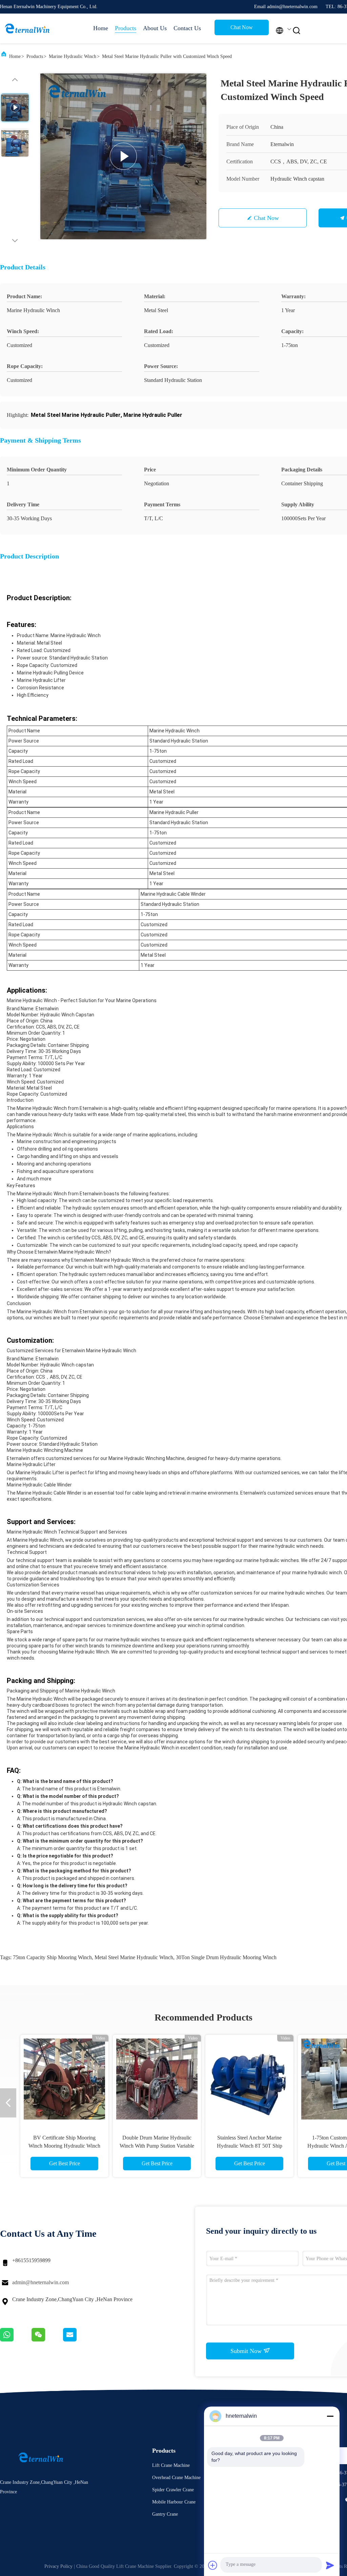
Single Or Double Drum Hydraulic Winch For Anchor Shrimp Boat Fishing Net (64, 2146)
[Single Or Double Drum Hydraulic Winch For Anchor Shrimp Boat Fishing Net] (64, 2079)
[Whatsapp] (16, 2340)
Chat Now (242, 27)
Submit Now (247, 2351)
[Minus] (330, 2416)
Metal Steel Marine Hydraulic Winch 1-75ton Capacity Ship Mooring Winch (250, 2146)
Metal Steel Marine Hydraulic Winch (134, 1957)
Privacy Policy (58, 2566)
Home (101, 28)
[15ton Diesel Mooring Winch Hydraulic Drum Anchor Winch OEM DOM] (157, 2079)
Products (126, 28)
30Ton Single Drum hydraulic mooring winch (226, 1957)
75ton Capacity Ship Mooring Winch (52, 1957)
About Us (155, 28)
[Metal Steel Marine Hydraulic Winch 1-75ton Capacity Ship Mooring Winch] (249, 2079)
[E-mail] (78, 2340)
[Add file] (213, 2565)
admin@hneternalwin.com (40, 2282)
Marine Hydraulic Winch (73, 56)
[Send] (330, 2565)
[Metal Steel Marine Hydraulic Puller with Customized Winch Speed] (123, 156)
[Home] (27, 28)
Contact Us (187, 28)
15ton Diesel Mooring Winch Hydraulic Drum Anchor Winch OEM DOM (157, 2146)
